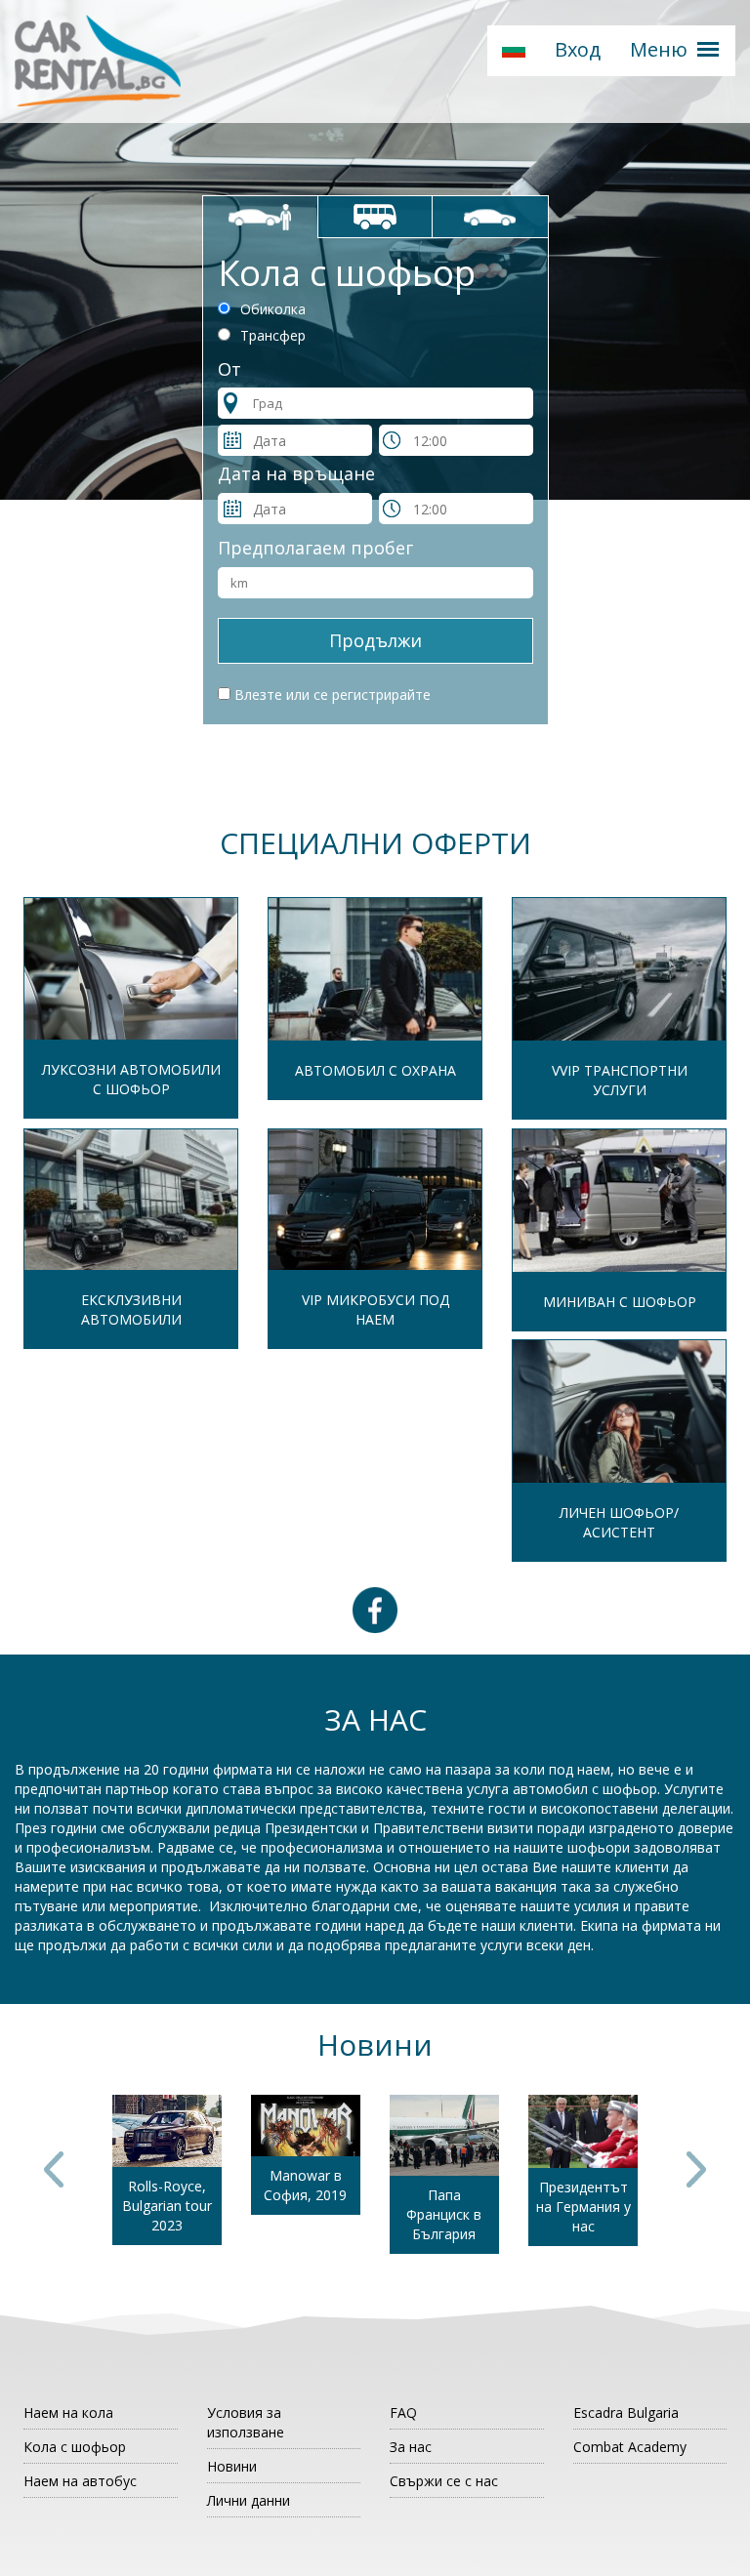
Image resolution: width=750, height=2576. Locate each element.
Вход (578, 49)
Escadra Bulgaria (626, 2412)
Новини (232, 2466)
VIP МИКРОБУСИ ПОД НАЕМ (375, 1309)
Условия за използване (246, 2422)
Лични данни (249, 2500)
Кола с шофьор (75, 2447)
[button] (514, 51)
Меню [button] (659, 49)
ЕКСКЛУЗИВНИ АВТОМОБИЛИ (131, 1309)
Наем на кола (68, 2412)
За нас (411, 2447)
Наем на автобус (80, 2481)
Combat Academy (630, 2447)
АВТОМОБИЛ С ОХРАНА (375, 1070)
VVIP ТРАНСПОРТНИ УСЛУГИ (620, 1080)
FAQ (403, 2412)
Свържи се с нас (444, 2481)
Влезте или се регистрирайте (333, 695)
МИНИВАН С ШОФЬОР (620, 1302)
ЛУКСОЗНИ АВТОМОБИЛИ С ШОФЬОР (131, 1079)
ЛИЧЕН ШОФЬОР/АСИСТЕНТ (619, 1522)
